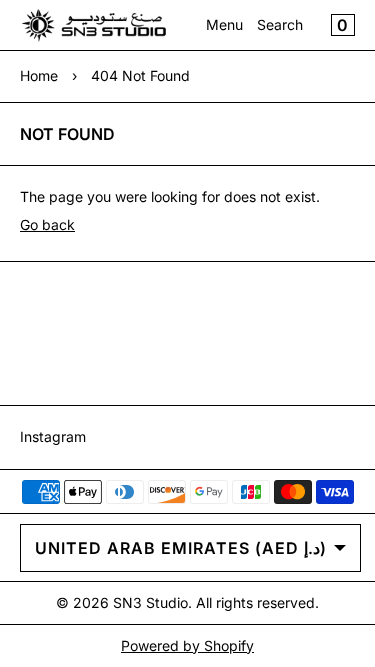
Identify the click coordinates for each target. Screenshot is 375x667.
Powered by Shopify (187, 645)
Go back (47, 224)
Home (39, 75)
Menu (224, 24)
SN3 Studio (150, 602)
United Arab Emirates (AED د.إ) (181, 548)
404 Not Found (140, 75)
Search (280, 24)
